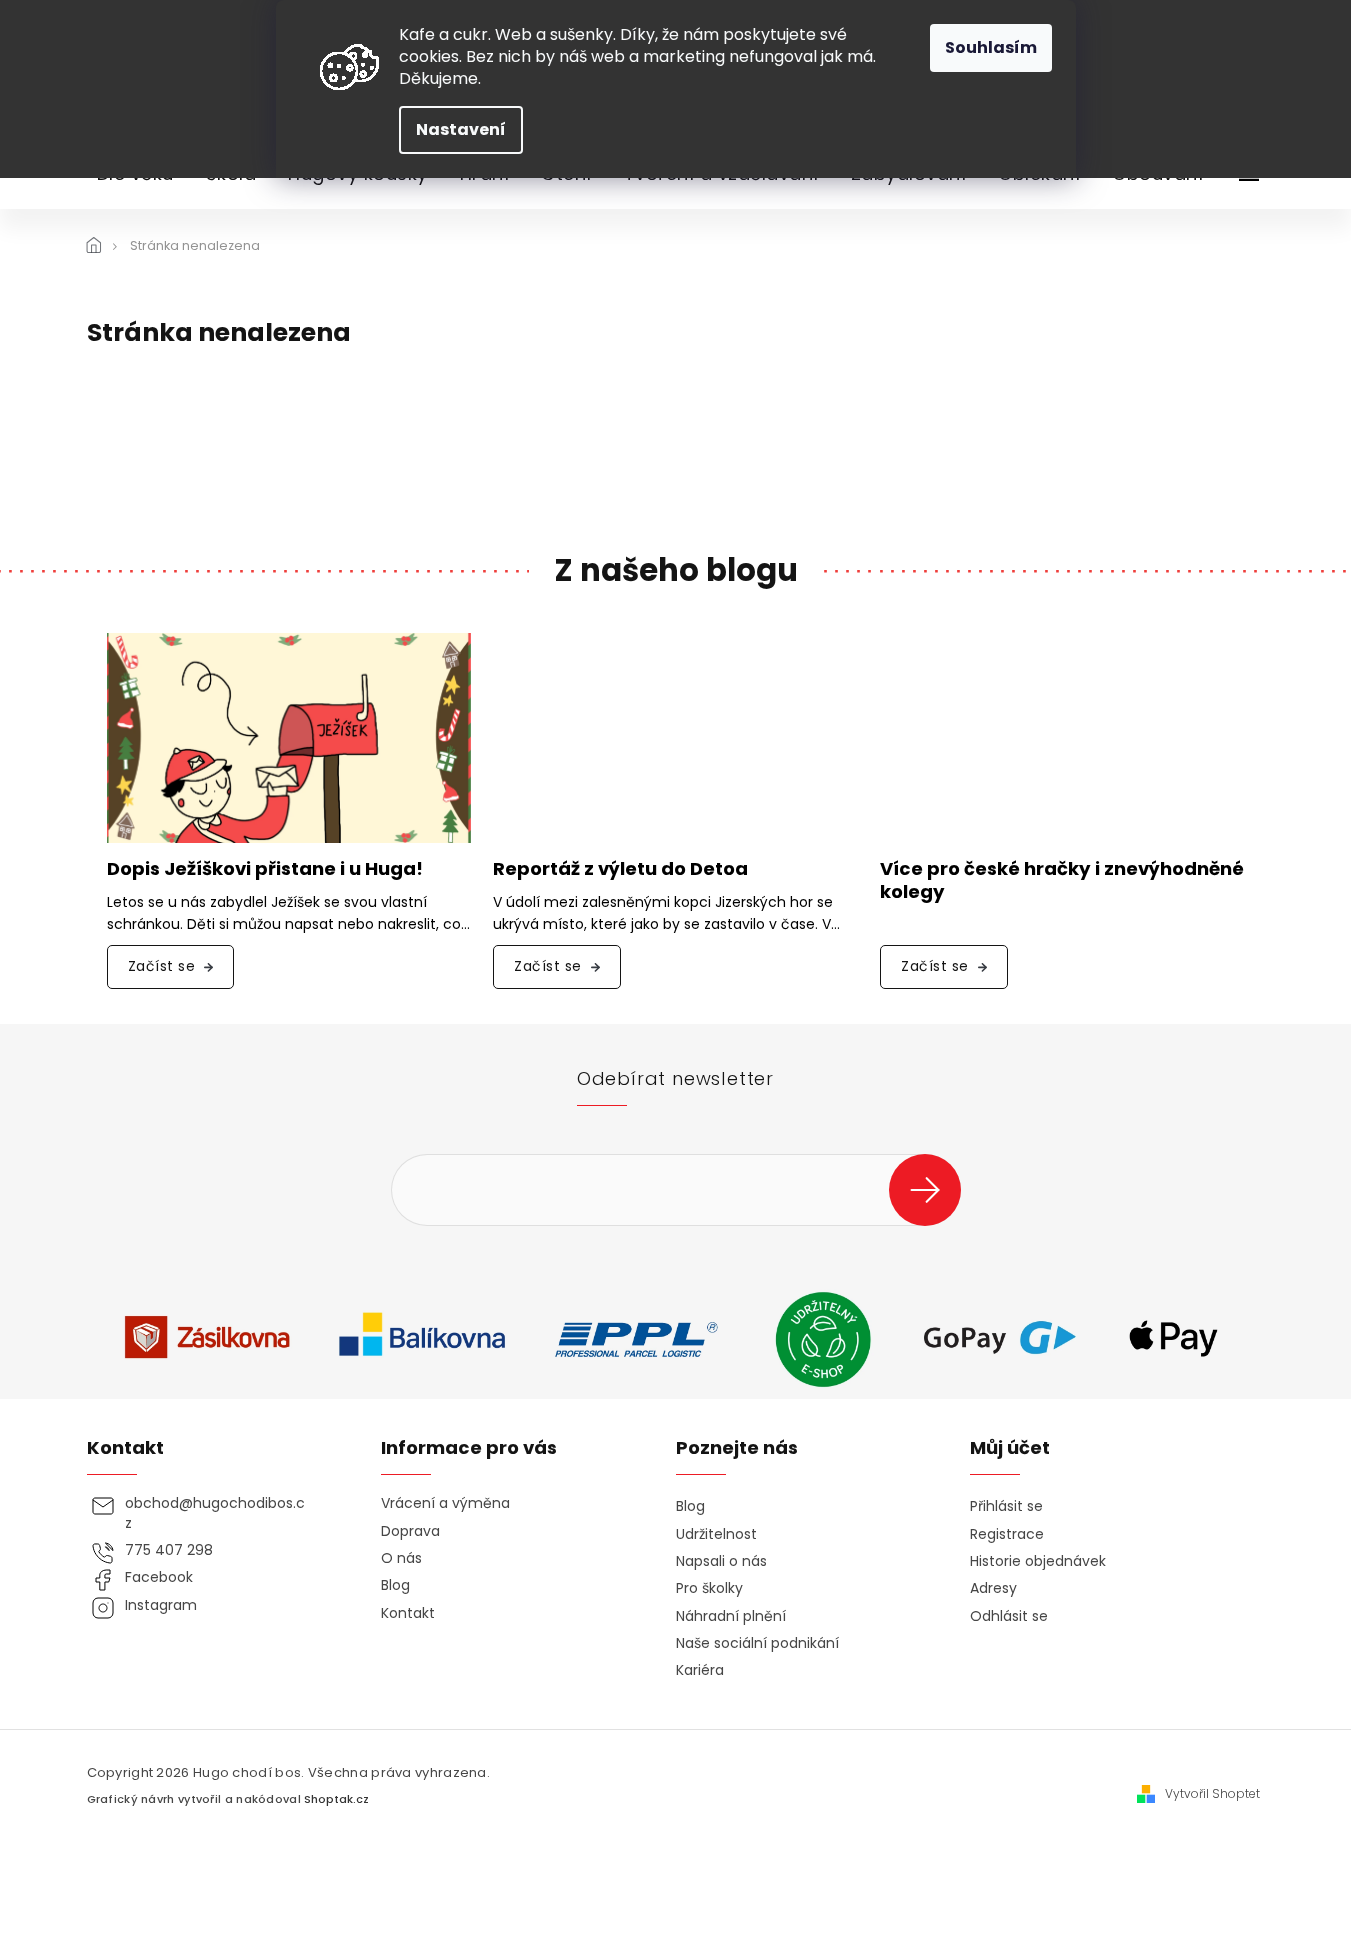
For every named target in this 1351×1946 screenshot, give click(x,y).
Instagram (161, 1605)
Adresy (993, 1588)
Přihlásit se (932, 1189)
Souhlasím (991, 47)
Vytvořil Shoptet (1212, 1794)
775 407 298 (169, 1550)
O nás (401, 1558)
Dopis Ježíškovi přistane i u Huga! (265, 869)
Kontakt (408, 1613)
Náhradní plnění (731, 1616)
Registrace (1007, 1534)
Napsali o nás (721, 1561)
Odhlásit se (1009, 1616)
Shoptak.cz (336, 1799)
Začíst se (162, 966)
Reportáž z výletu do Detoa (620, 869)
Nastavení (461, 129)
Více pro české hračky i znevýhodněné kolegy (1062, 881)
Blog (395, 1585)
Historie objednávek (1038, 1561)
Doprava (410, 1531)
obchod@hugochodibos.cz (215, 1513)
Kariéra (700, 1670)
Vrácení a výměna (445, 1503)
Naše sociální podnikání (757, 1643)
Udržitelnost (716, 1534)
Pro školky (709, 1588)
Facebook (159, 1577)
